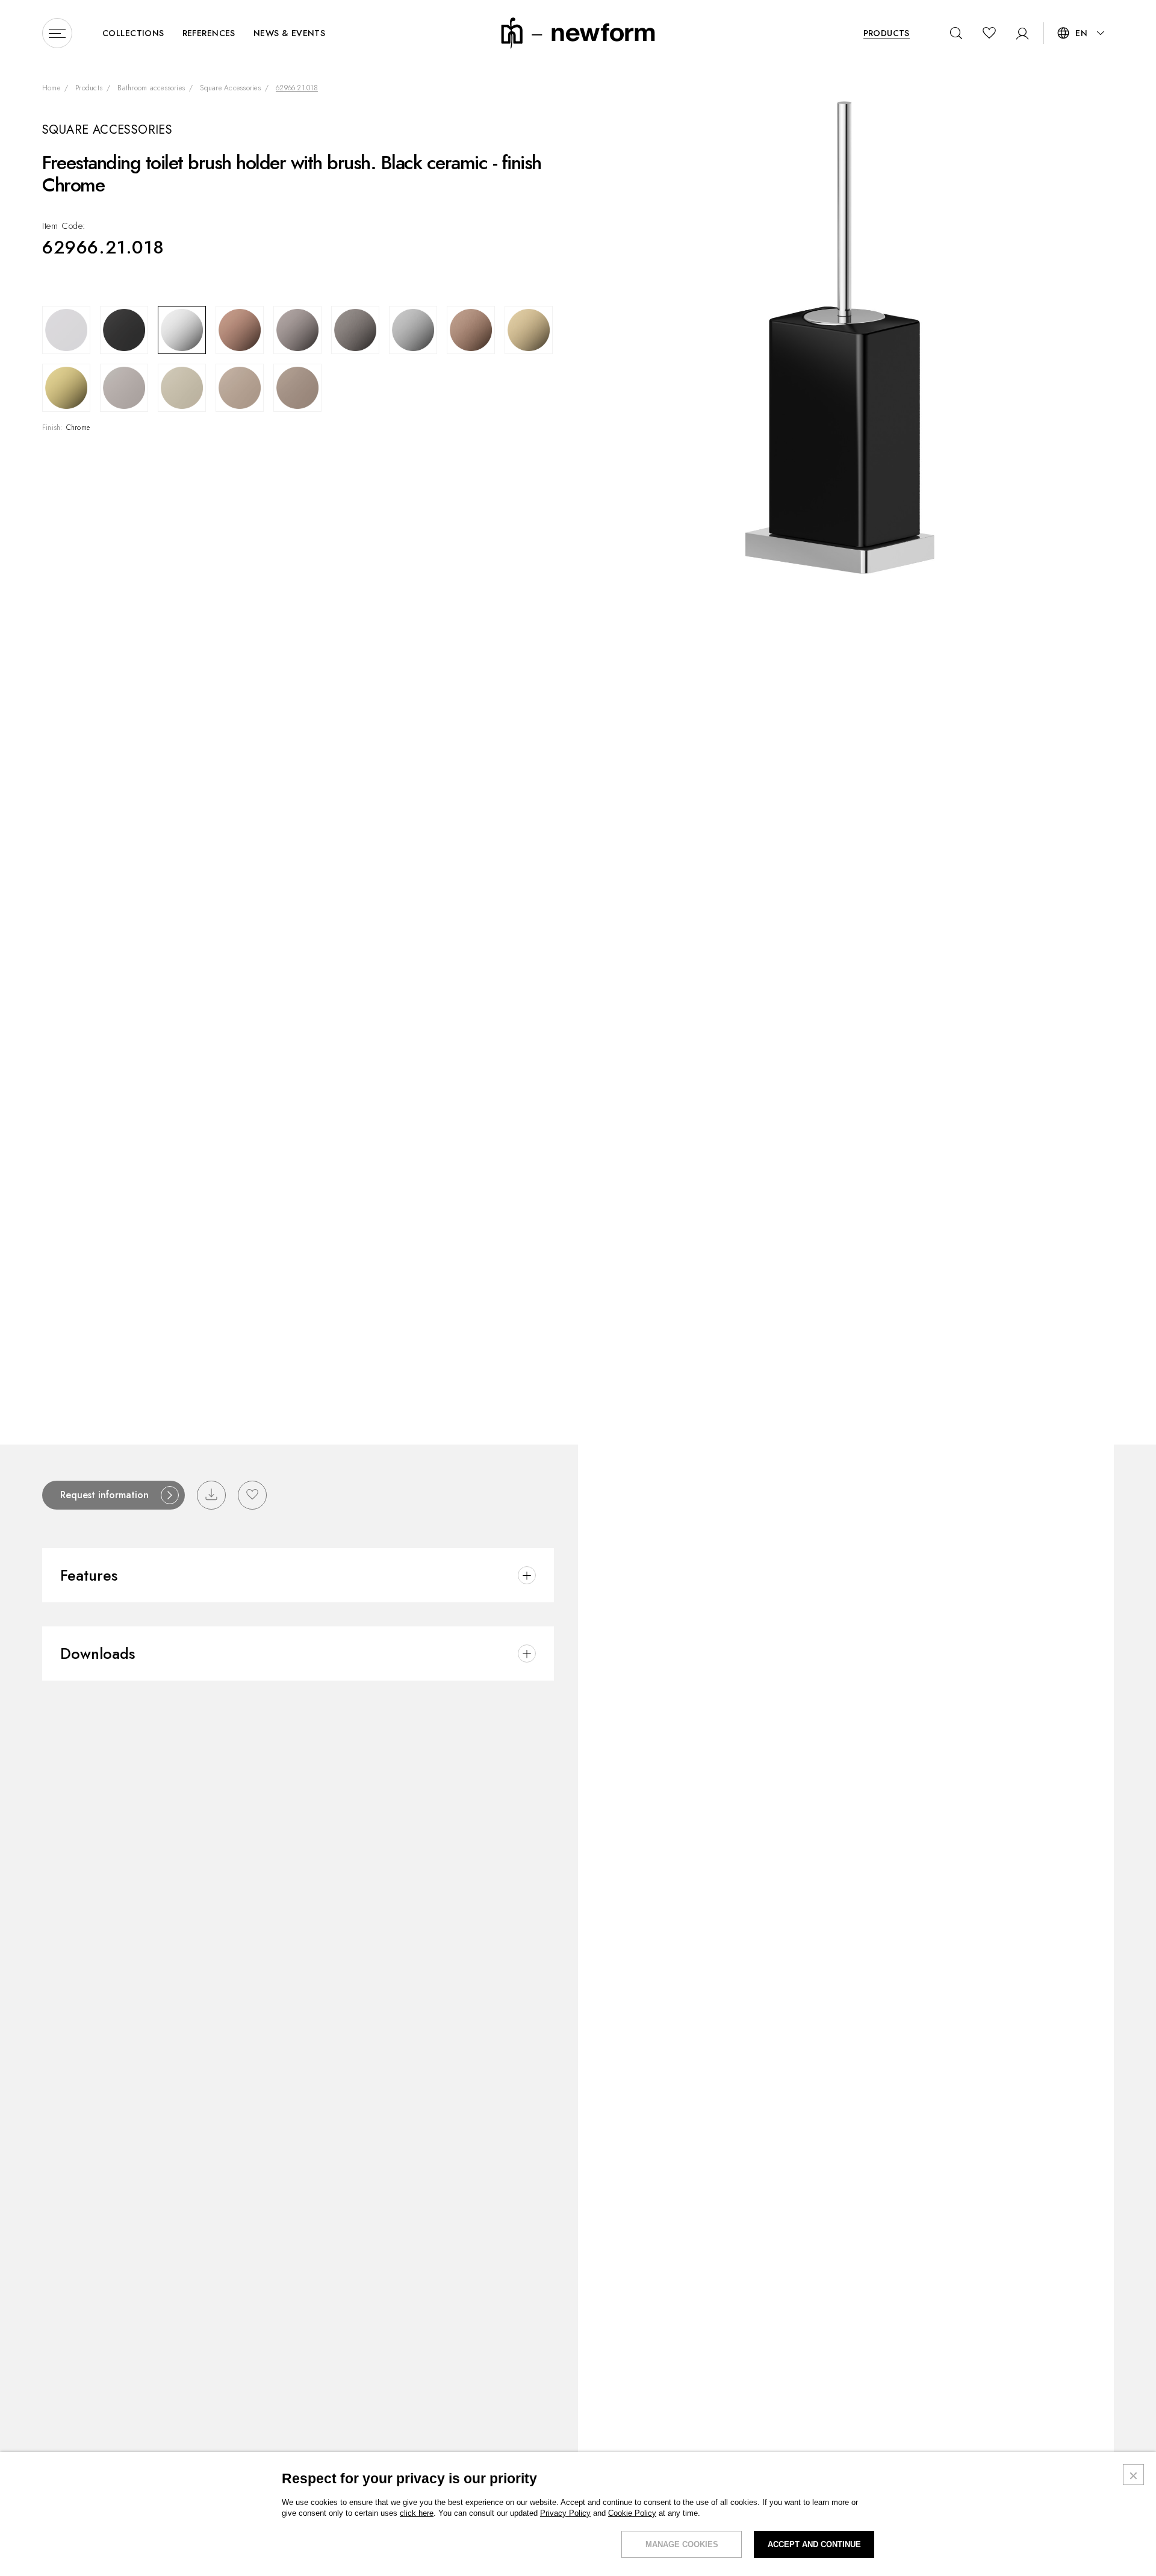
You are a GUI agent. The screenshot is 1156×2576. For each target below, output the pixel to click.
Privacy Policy (565, 2513)
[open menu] (57, 33)
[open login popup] (1018, 33)
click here (417, 2513)
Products (89, 89)
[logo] (578, 32)
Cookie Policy (632, 2513)
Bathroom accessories (151, 89)
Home (51, 89)
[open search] (956, 33)
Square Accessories (230, 89)
